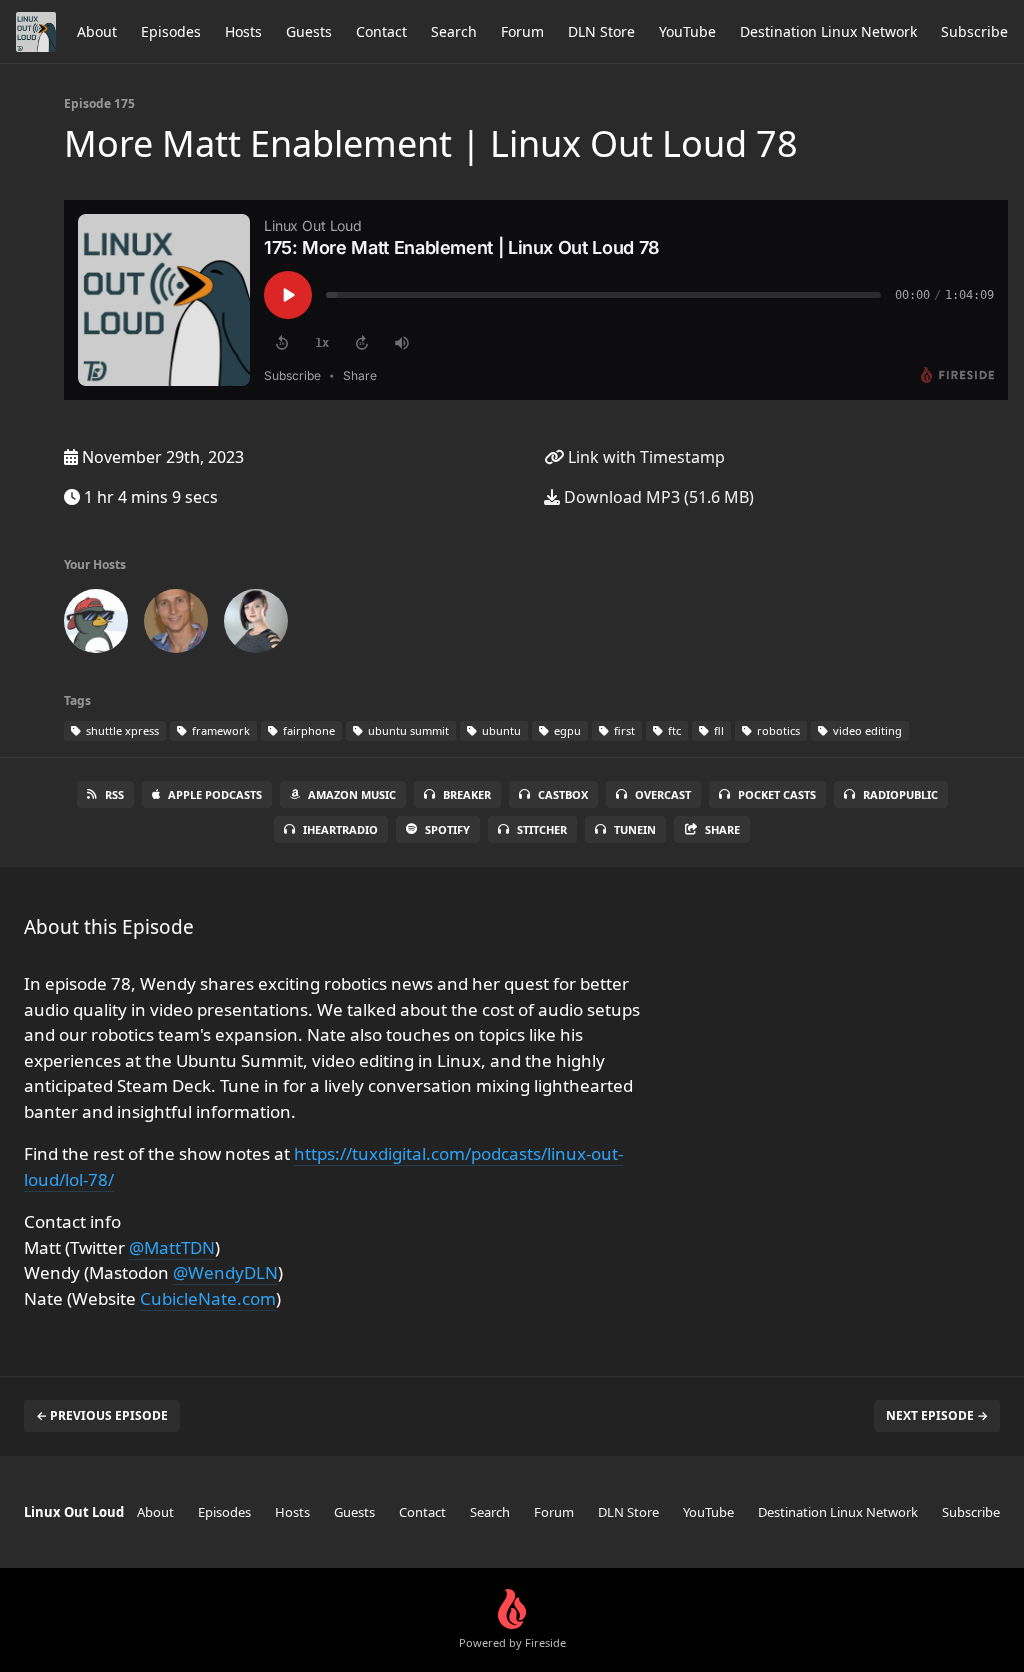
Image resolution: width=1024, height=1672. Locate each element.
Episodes (171, 31)
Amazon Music (352, 794)
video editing (866, 730)
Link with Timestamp (644, 457)
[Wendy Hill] (256, 625)
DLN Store (601, 31)
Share (722, 829)
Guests (309, 31)
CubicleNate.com (208, 1298)
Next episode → (937, 1415)
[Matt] (96, 625)
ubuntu (500, 730)
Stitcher (542, 829)
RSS (114, 794)
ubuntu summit (407, 730)
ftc (673, 730)
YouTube (687, 31)
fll (717, 730)
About (97, 31)
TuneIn (635, 829)
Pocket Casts (777, 794)
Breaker (467, 794)
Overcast (663, 794)
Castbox (563, 794)
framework (219, 730)
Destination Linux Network (828, 31)
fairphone (307, 730)
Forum (522, 31)
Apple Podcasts (215, 794)
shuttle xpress (121, 730)
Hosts (243, 31)
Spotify (447, 829)
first (623, 730)
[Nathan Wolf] (176, 625)
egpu (566, 730)
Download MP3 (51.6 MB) (657, 497)
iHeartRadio (340, 829)
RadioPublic (900, 794)
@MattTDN (172, 1247)
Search (454, 31)
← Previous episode (102, 1415)
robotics (777, 730)
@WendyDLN (225, 1272)
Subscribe (974, 31)
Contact (381, 31)
